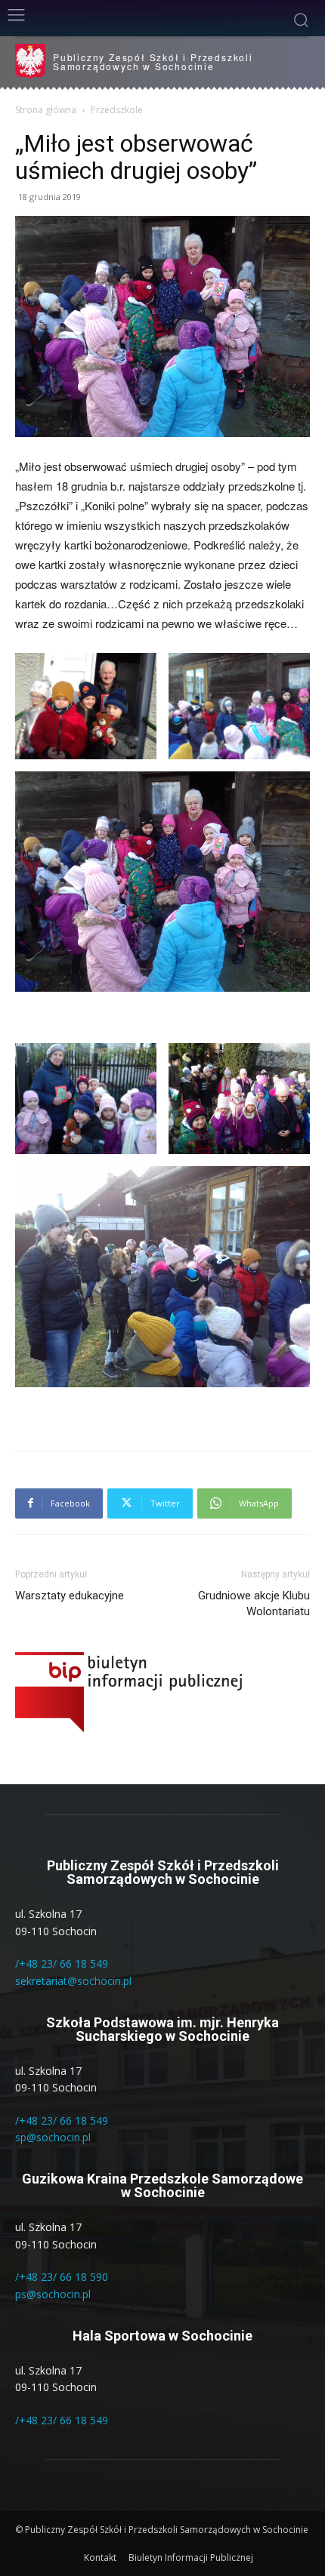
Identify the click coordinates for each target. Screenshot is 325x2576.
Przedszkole (117, 110)
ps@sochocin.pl (53, 2294)
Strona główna (46, 110)
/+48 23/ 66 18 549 (62, 1964)
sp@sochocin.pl (53, 2137)
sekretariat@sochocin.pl (73, 1981)
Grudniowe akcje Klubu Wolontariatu (254, 1603)
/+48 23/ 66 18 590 (62, 2277)
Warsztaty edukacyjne (70, 1596)
